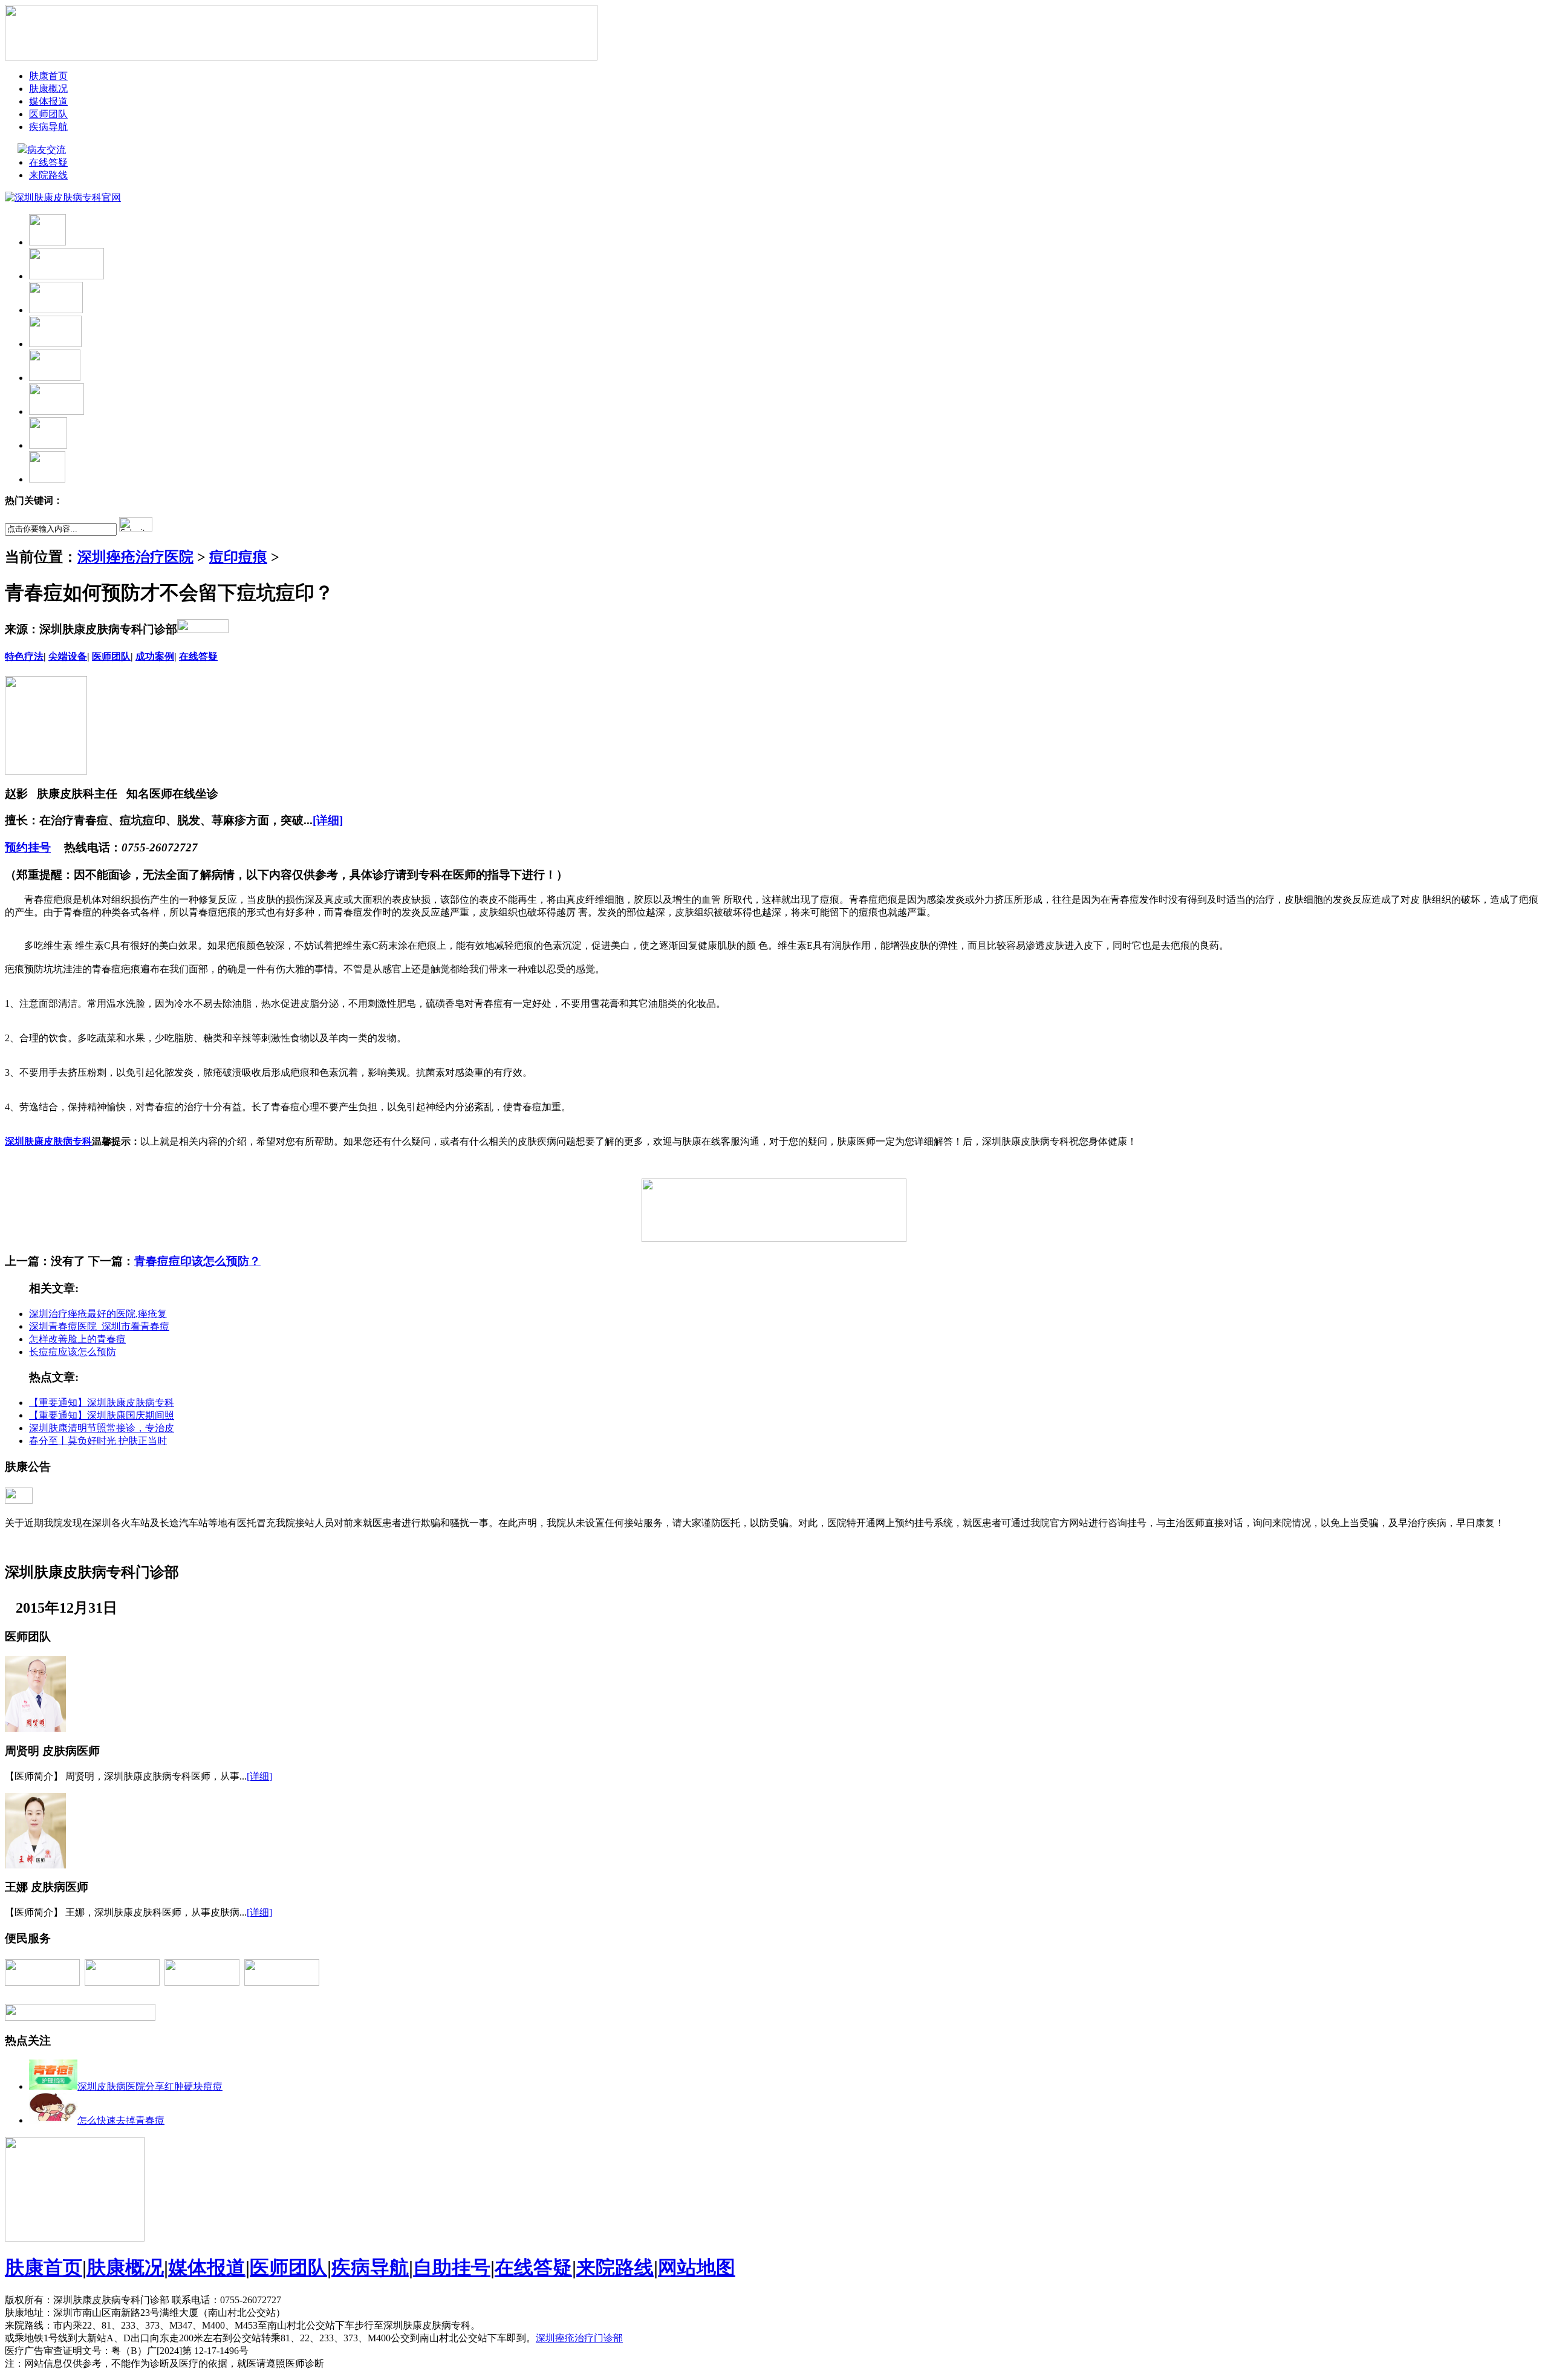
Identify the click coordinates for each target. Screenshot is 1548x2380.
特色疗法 (24, 656)
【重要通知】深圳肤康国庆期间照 (102, 1415)
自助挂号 (452, 2268)
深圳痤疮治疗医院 (135, 557)
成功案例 (155, 656)
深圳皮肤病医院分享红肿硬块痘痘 (150, 2086)
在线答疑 (48, 162)
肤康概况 (48, 89)
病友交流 (47, 150)
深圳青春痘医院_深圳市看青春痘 (99, 1326)
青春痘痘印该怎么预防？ (197, 1261)
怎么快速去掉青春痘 (121, 2120)
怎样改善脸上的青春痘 (77, 1339)
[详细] (328, 820)
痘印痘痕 (238, 557)
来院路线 (48, 175)
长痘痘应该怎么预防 (73, 1352)
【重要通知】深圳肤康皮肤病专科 (102, 1403)
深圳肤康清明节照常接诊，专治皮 (102, 1428)
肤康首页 (48, 76)
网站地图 (697, 2268)
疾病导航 (48, 127)
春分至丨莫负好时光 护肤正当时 (98, 1441)
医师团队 (48, 114)
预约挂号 (28, 847)
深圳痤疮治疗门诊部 (579, 2338)
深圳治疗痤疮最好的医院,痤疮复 (98, 1314)
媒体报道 (48, 101)
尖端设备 (68, 656)
